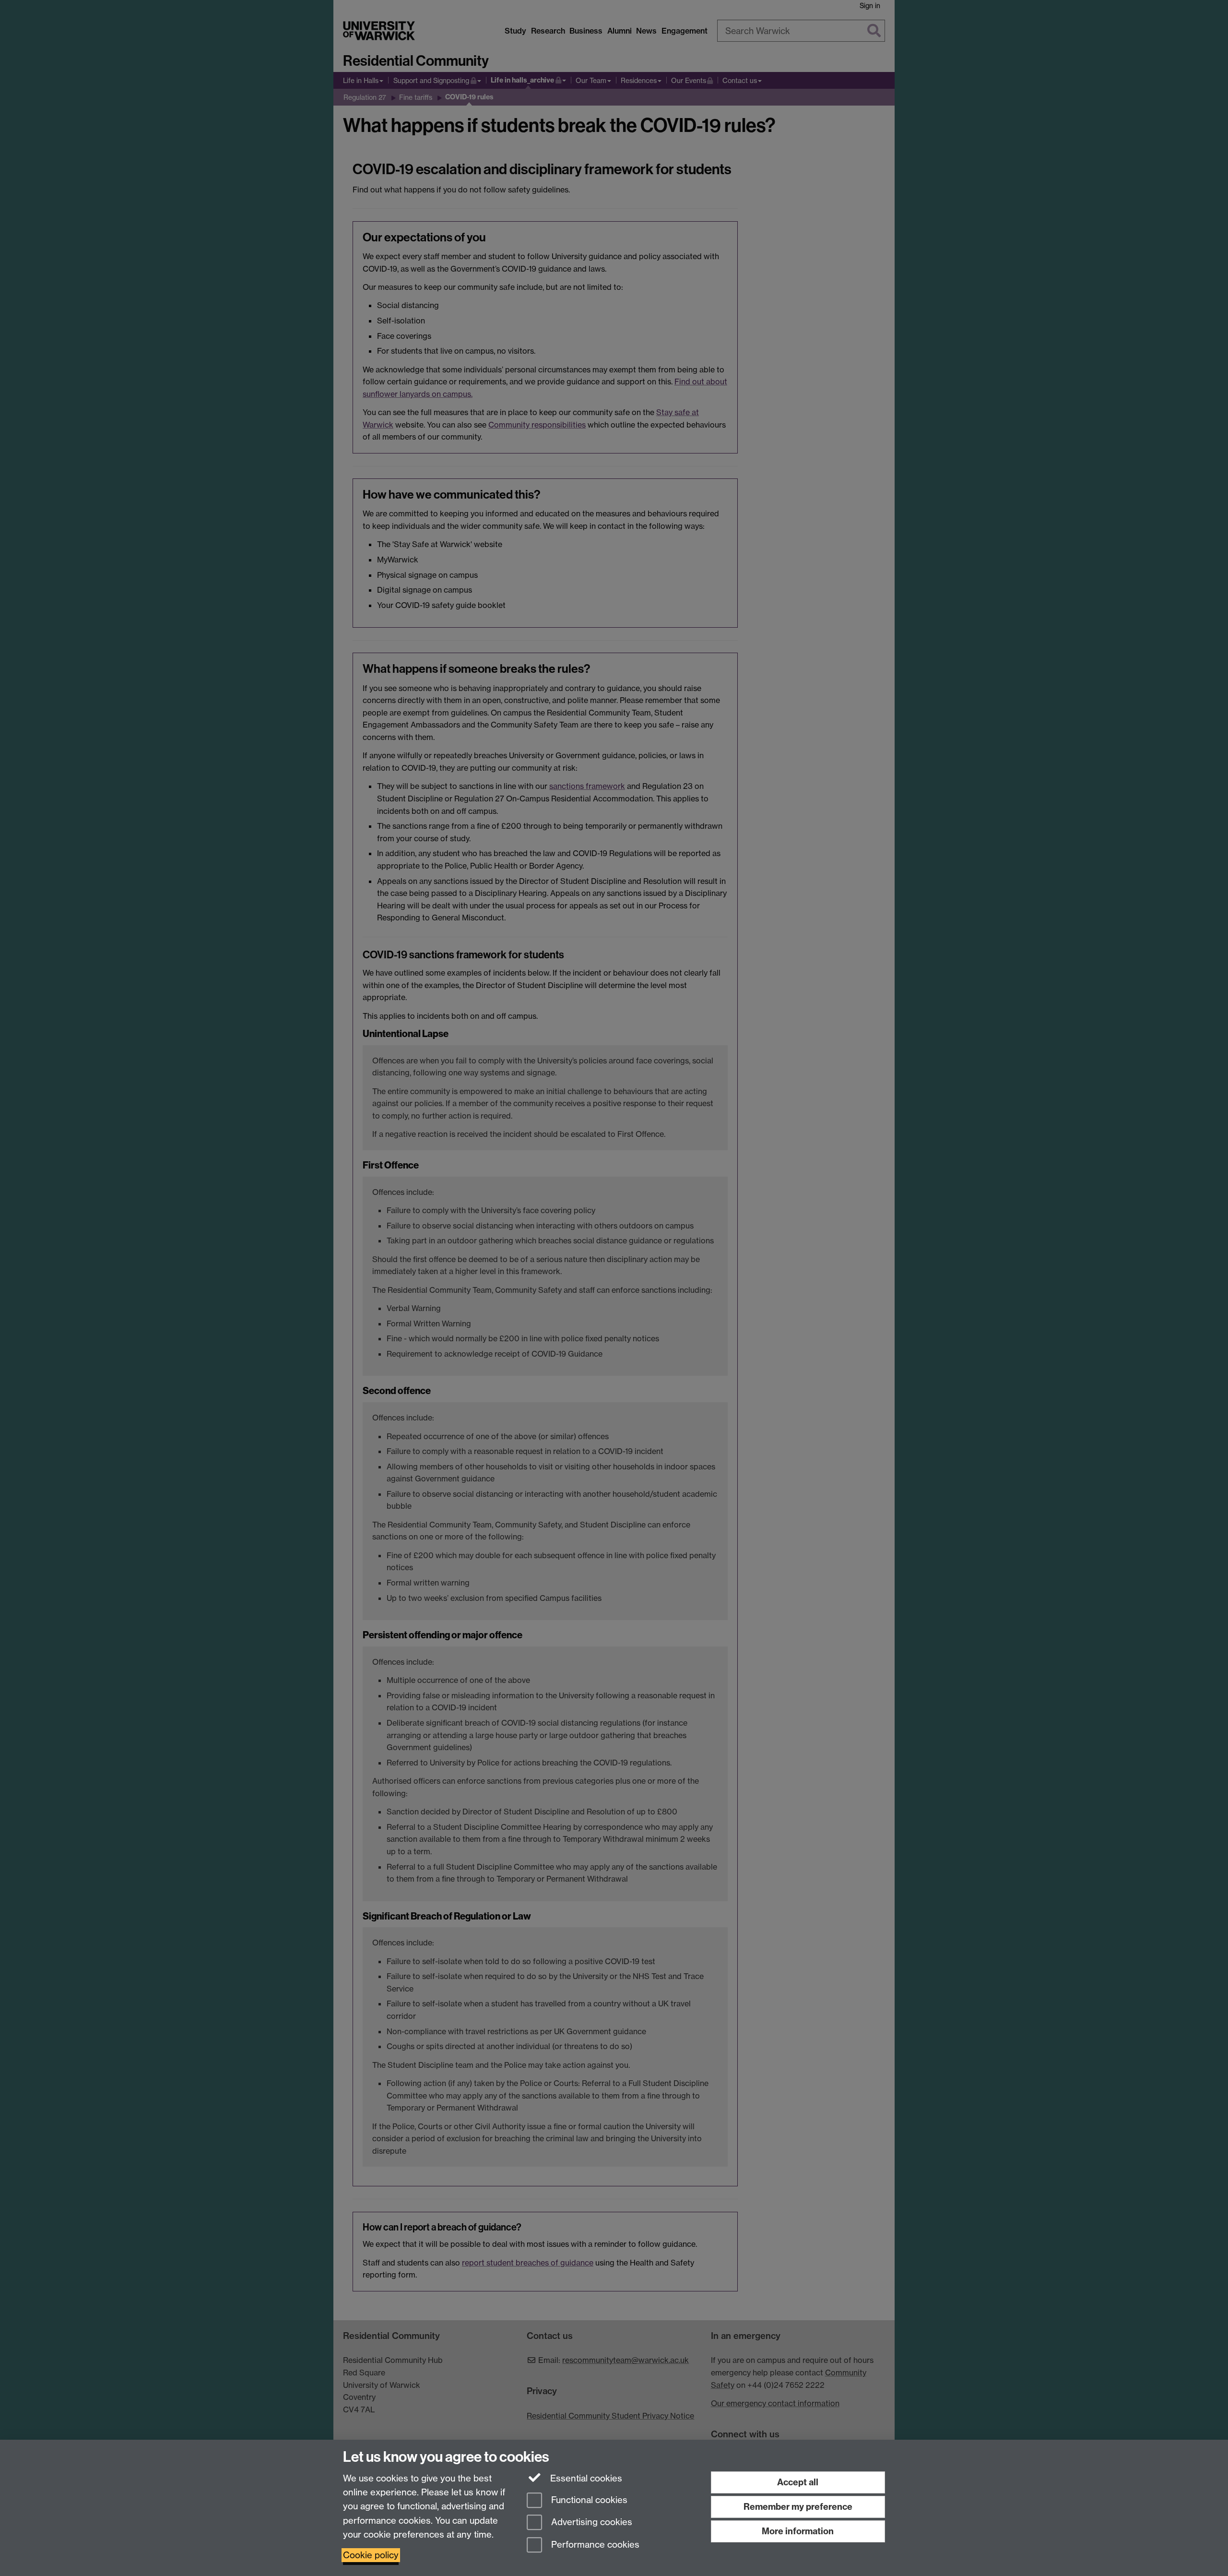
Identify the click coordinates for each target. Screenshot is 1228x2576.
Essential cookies (585, 2478)
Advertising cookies (590, 2522)
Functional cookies (588, 2500)
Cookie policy (371, 2555)
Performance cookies (594, 2545)
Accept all (798, 2482)
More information (798, 2531)
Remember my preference (798, 2507)
